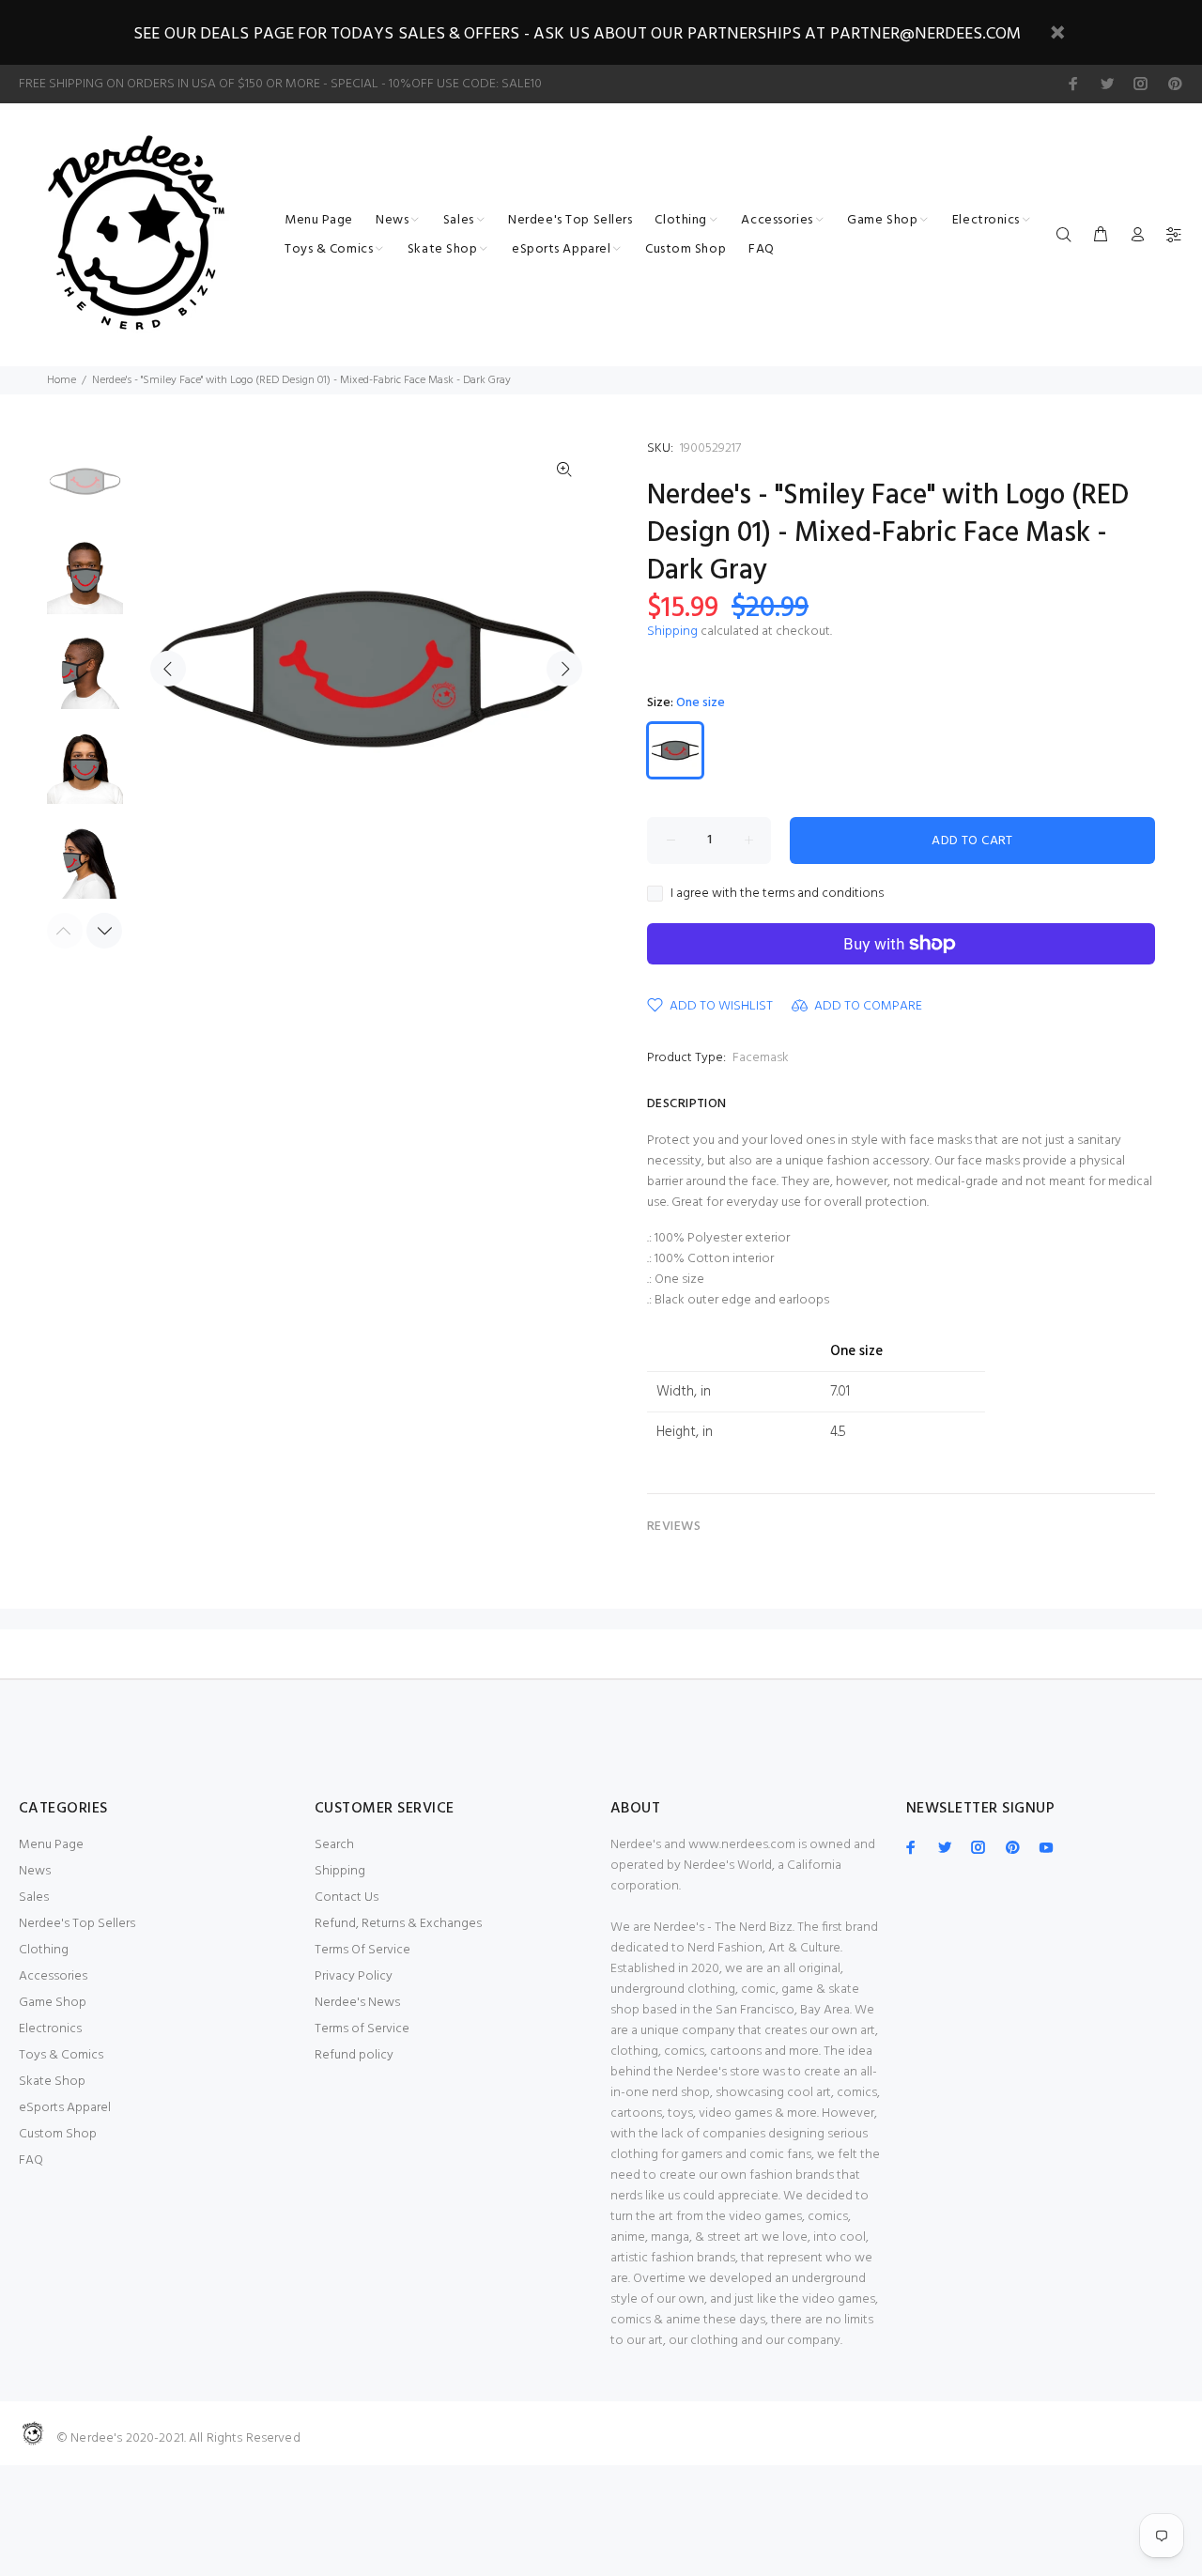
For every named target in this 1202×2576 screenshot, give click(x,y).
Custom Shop (58, 2134)
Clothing (44, 1950)
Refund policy (354, 2055)
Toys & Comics (61, 2055)
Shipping (672, 632)
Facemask (761, 1058)
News (35, 1871)
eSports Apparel (65, 2108)
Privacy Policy (354, 1976)
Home (62, 380)
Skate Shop (52, 2082)
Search (334, 1845)
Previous (168, 669)
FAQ (31, 2160)
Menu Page (51, 1845)
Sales (34, 1897)
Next (564, 669)
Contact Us (347, 1897)
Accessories (53, 1976)
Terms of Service (362, 2029)
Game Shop (53, 2003)
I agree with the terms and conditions (777, 894)
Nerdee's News (357, 2003)
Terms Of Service (362, 1950)
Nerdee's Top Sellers (77, 1924)
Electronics (50, 2029)
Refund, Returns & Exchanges (398, 1924)
